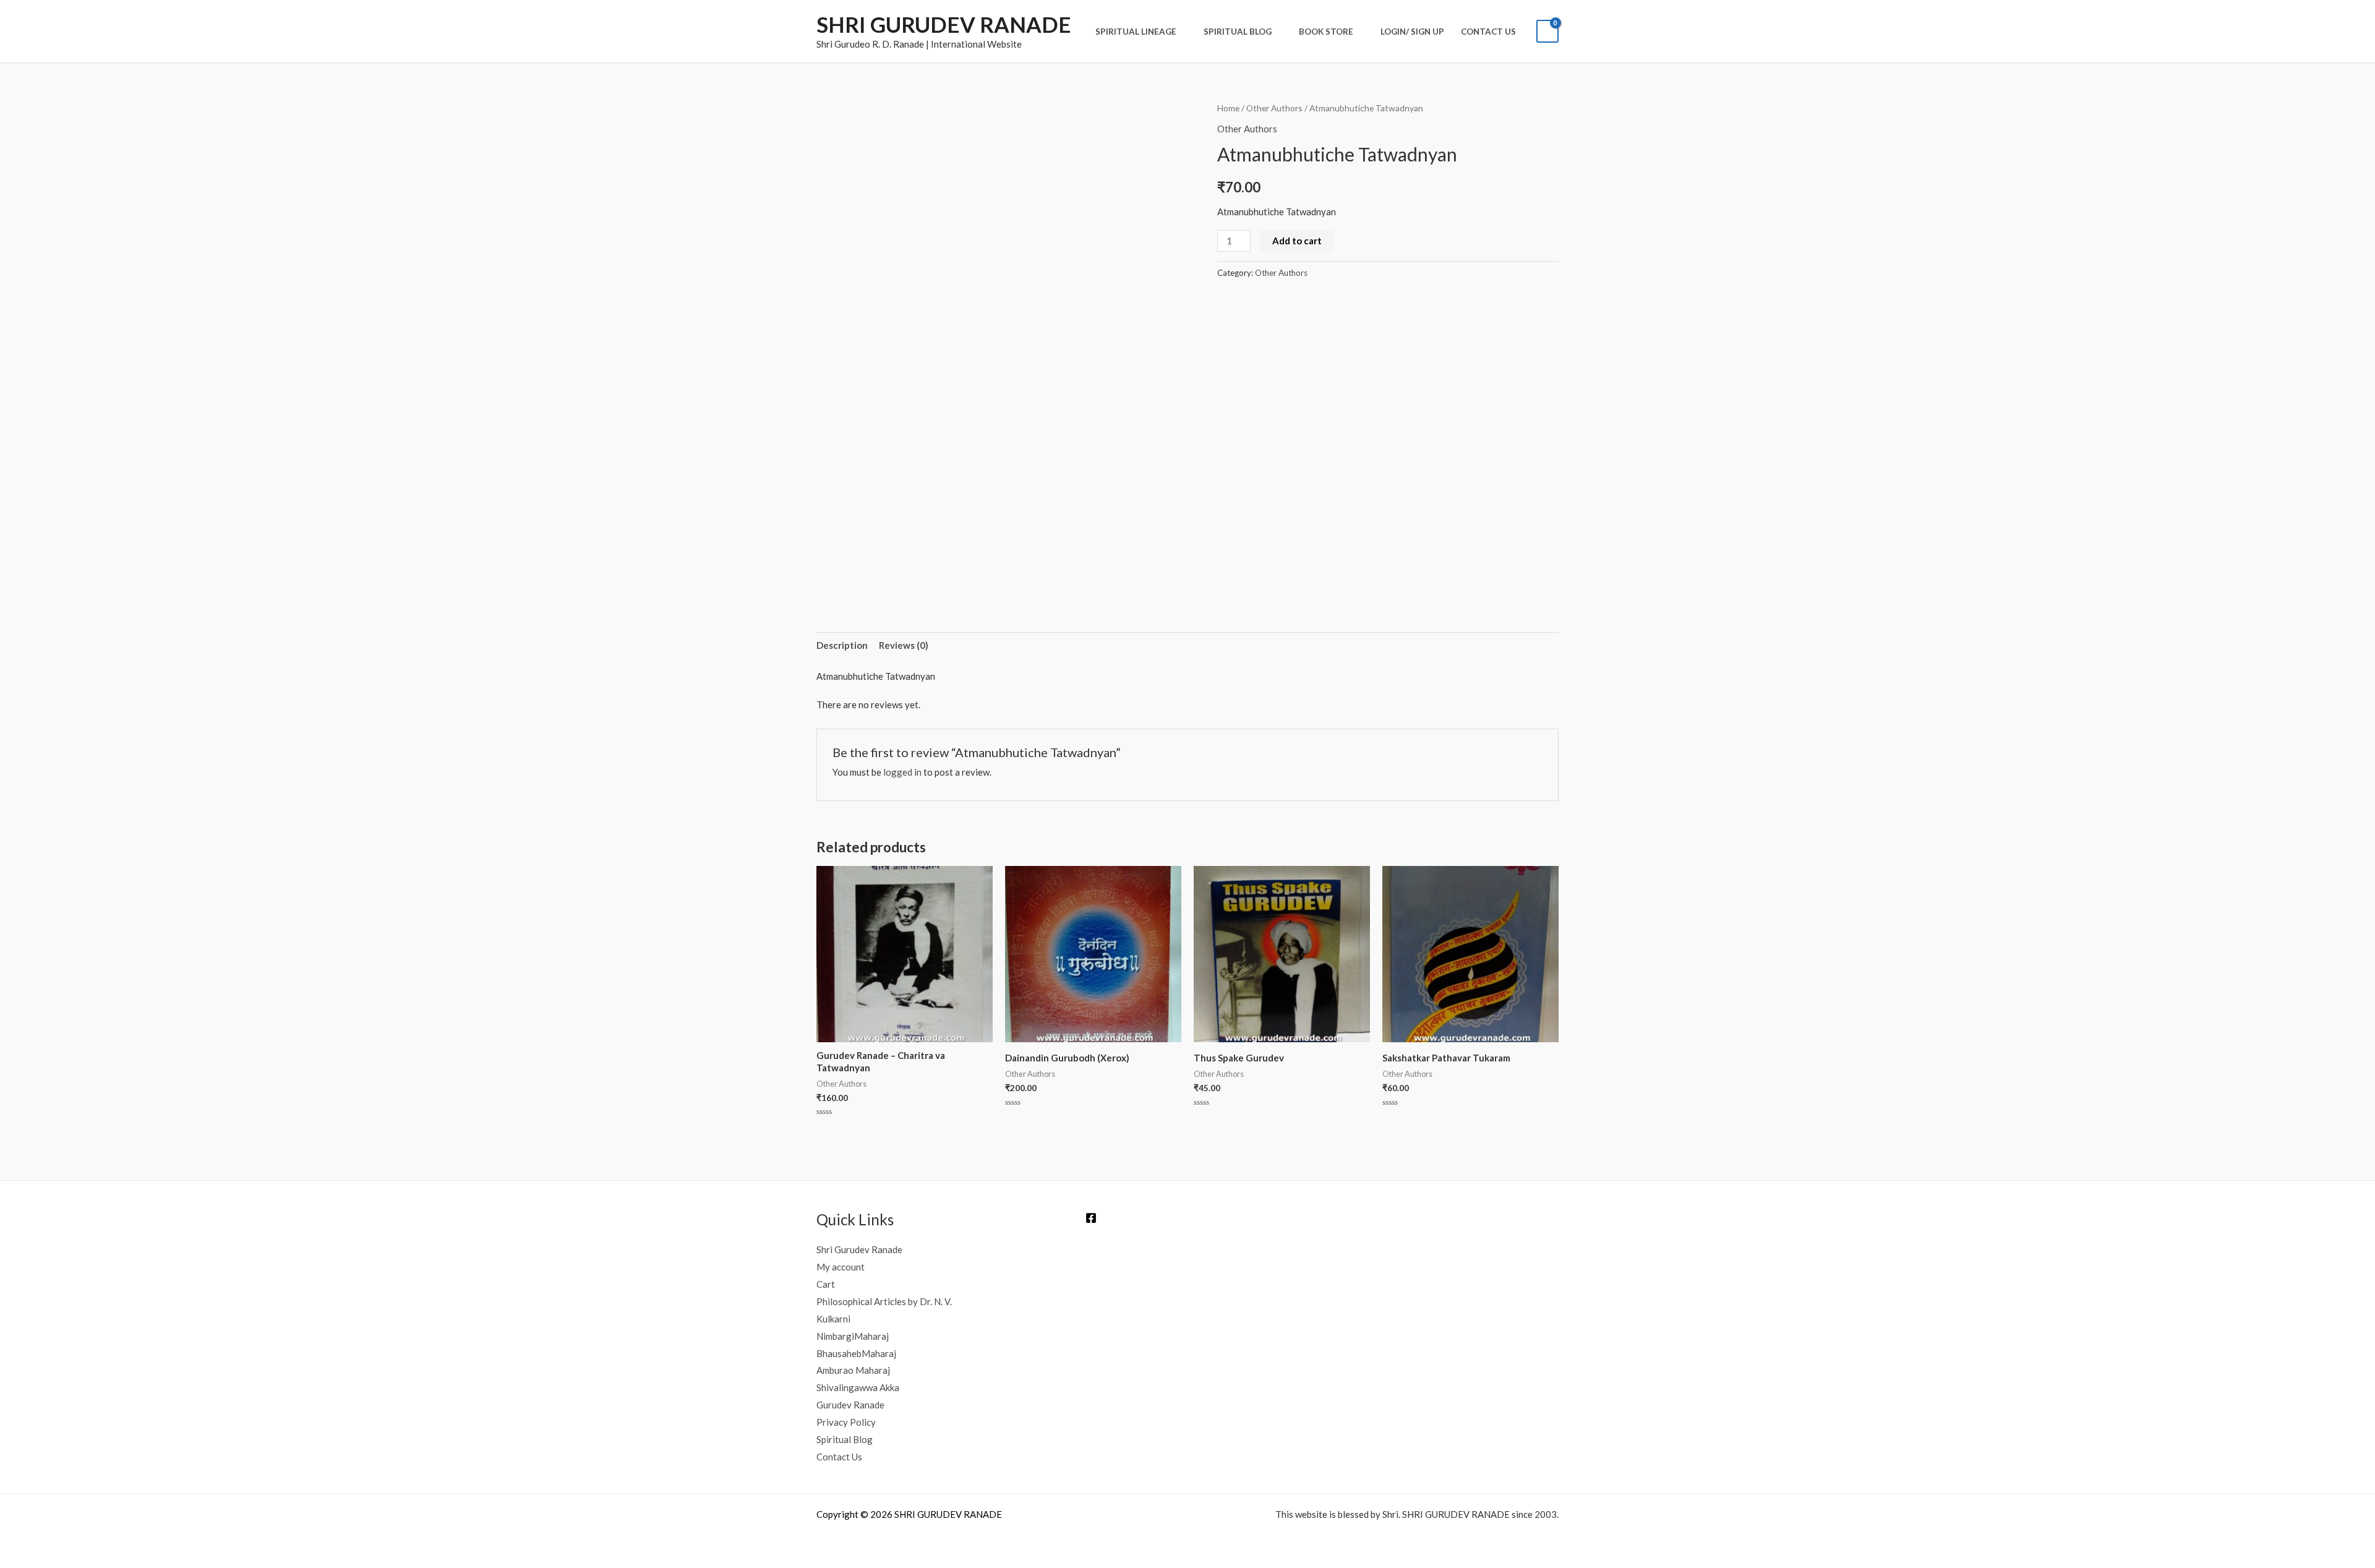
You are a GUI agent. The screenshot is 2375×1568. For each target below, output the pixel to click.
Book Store (1326, 32)
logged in (902, 772)
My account (841, 1267)
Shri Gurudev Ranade (859, 1249)
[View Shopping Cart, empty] (1547, 31)
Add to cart (1297, 241)
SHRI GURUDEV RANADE (944, 24)
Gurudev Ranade (850, 1405)
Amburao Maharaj (853, 1370)
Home (1228, 108)
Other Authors (1274, 108)
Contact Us (1488, 32)
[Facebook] (1091, 1218)
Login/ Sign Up (1412, 32)
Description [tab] (842, 645)
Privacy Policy (846, 1422)
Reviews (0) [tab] (904, 645)
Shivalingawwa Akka (858, 1387)
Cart (826, 1284)
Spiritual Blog (1238, 32)
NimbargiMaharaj (853, 1336)
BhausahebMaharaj (856, 1353)
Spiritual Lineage (1136, 32)
